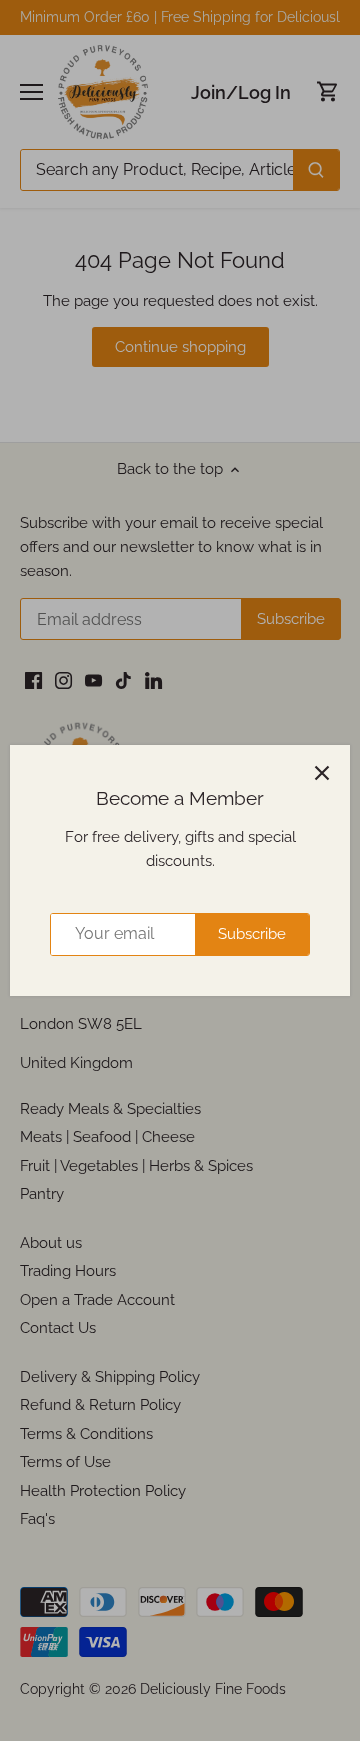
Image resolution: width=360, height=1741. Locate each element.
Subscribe (252, 934)
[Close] (322, 773)
